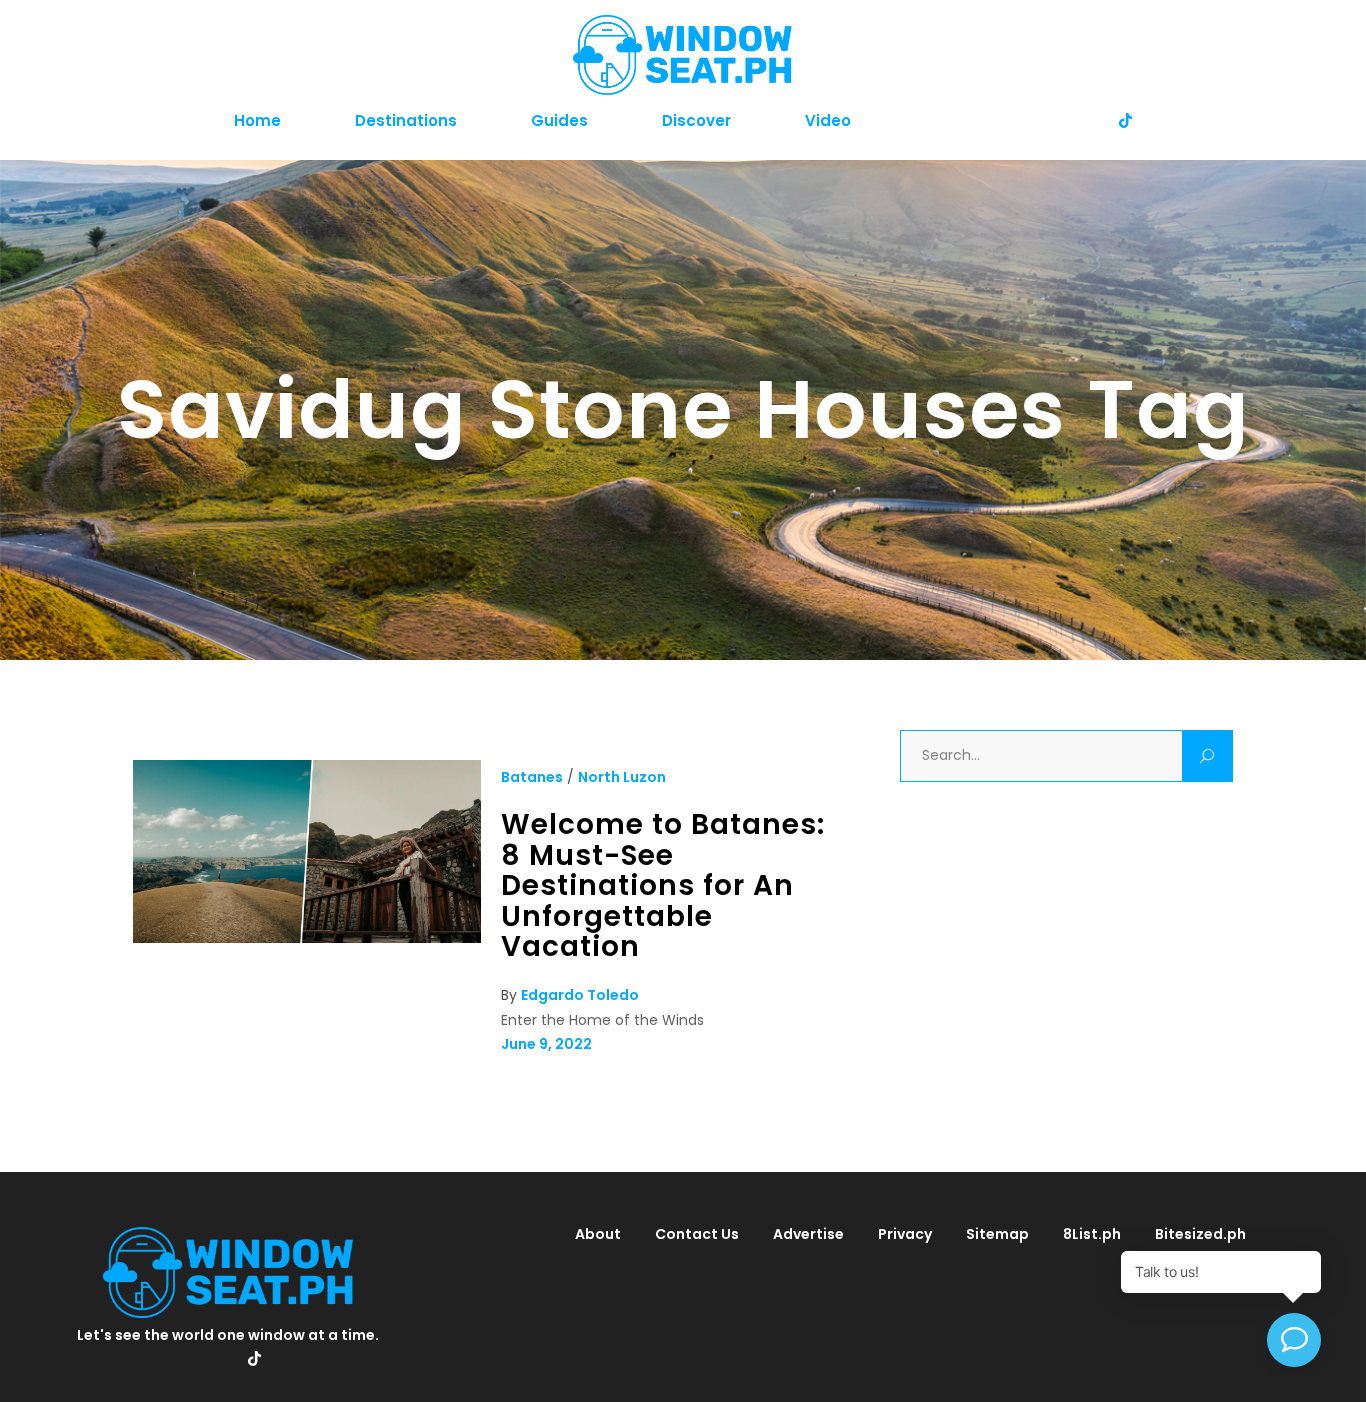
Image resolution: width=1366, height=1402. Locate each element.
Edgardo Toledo (580, 995)
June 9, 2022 (546, 1044)
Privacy (905, 1234)
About (598, 1234)
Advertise (808, 1234)
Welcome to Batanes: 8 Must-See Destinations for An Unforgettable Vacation (663, 885)
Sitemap (997, 1234)
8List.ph (1092, 1234)
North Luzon (622, 777)
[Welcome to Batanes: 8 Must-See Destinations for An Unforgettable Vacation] (307, 938)
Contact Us (697, 1234)
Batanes (532, 777)
